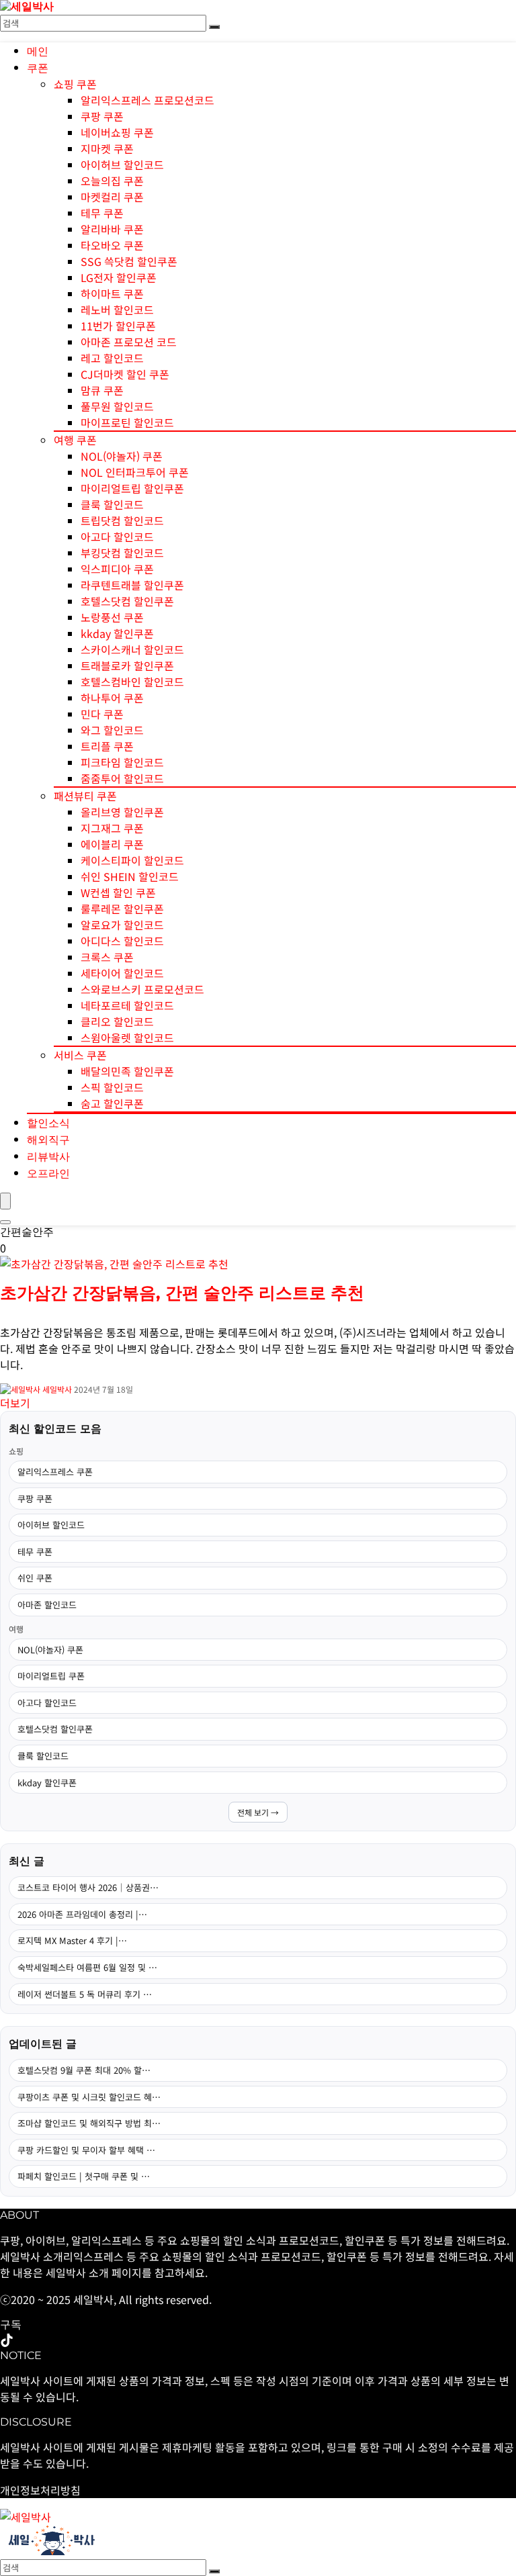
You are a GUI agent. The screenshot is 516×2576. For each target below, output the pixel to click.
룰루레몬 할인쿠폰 (122, 909)
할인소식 (48, 1123)
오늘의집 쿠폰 (112, 181)
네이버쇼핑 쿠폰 (117, 132)
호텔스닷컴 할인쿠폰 (127, 601)
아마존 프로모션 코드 (129, 342)
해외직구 (48, 1140)
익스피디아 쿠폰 (117, 569)
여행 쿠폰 (75, 440)
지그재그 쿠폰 (112, 828)
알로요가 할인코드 (122, 925)
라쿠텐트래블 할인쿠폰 (132, 585)
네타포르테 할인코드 (127, 1005)
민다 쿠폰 (102, 714)
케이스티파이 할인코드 (132, 860)
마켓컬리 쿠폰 (112, 197)
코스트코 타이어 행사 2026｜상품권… (88, 1887)
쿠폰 (38, 68)
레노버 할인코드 (117, 310)
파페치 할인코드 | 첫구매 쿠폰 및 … (84, 2176)
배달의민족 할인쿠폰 (127, 1071)
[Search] (5, 1222)
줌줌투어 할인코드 (122, 778)
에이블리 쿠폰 (112, 844)
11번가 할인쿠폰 (118, 326)
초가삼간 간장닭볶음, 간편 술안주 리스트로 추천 (182, 1293)
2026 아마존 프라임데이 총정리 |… (82, 1914)
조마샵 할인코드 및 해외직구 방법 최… (89, 2123)
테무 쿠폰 (102, 213)
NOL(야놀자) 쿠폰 (122, 456)
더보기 (15, 1403)
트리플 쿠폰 (107, 746)
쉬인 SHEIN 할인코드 (130, 876)
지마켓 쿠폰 (107, 148)
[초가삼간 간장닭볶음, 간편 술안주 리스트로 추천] (114, 1264)
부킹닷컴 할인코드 (122, 553)
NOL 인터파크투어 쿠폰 (135, 472)
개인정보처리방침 (40, 2490)
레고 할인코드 (112, 358)
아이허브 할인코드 (122, 165)
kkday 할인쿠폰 (117, 633)
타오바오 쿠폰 (112, 245)
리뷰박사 (48, 1157)
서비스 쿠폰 (80, 1055)
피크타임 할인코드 (122, 762)
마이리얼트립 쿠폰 (51, 1676)
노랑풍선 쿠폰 (112, 617)
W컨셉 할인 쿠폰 (118, 892)
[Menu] (5, 1201)
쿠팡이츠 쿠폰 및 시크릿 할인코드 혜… (89, 2097)
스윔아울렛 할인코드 (127, 1038)
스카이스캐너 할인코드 (132, 649)
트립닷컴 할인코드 (122, 520)
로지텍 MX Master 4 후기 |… (72, 1940)
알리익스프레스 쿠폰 (55, 1472)
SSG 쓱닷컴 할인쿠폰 (129, 261)
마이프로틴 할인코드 (127, 422)
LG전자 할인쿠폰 (119, 277)
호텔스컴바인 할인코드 (132, 682)
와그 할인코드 (112, 730)
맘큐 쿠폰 (102, 390)
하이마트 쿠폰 (112, 293)
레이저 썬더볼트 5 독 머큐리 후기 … (85, 1994)
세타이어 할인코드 (122, 973)
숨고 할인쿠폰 (112, 1103)
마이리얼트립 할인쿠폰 (132, 488)
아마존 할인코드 (47, 1605)
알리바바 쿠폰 (112, 229)
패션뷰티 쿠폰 (85, 796)
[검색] (214, 27)
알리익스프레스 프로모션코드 (147, 100)
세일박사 (57, 1389)
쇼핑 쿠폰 (75, 84)
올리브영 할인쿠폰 (122, 812)
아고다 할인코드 (117, 537)
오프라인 (48, 1174)
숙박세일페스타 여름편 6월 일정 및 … (87, 1967)
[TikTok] (7, 2341)
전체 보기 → (258, 1812)
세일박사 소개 (77, 2272)
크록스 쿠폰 (107, 957)
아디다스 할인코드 (122, 941)
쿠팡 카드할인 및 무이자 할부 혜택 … (86, 2150)
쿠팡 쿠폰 (102, 116)
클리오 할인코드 (117, 1021)
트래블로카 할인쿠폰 (127, 665)
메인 (38, 52)
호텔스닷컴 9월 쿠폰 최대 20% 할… (84, 2070)
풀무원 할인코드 (117, 406)
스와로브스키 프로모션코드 (142, 989)
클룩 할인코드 (112, 504)
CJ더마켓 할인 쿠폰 (125, 374)
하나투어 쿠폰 (112, 698)
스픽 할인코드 (112, 1087)
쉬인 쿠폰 (35, 1578)
